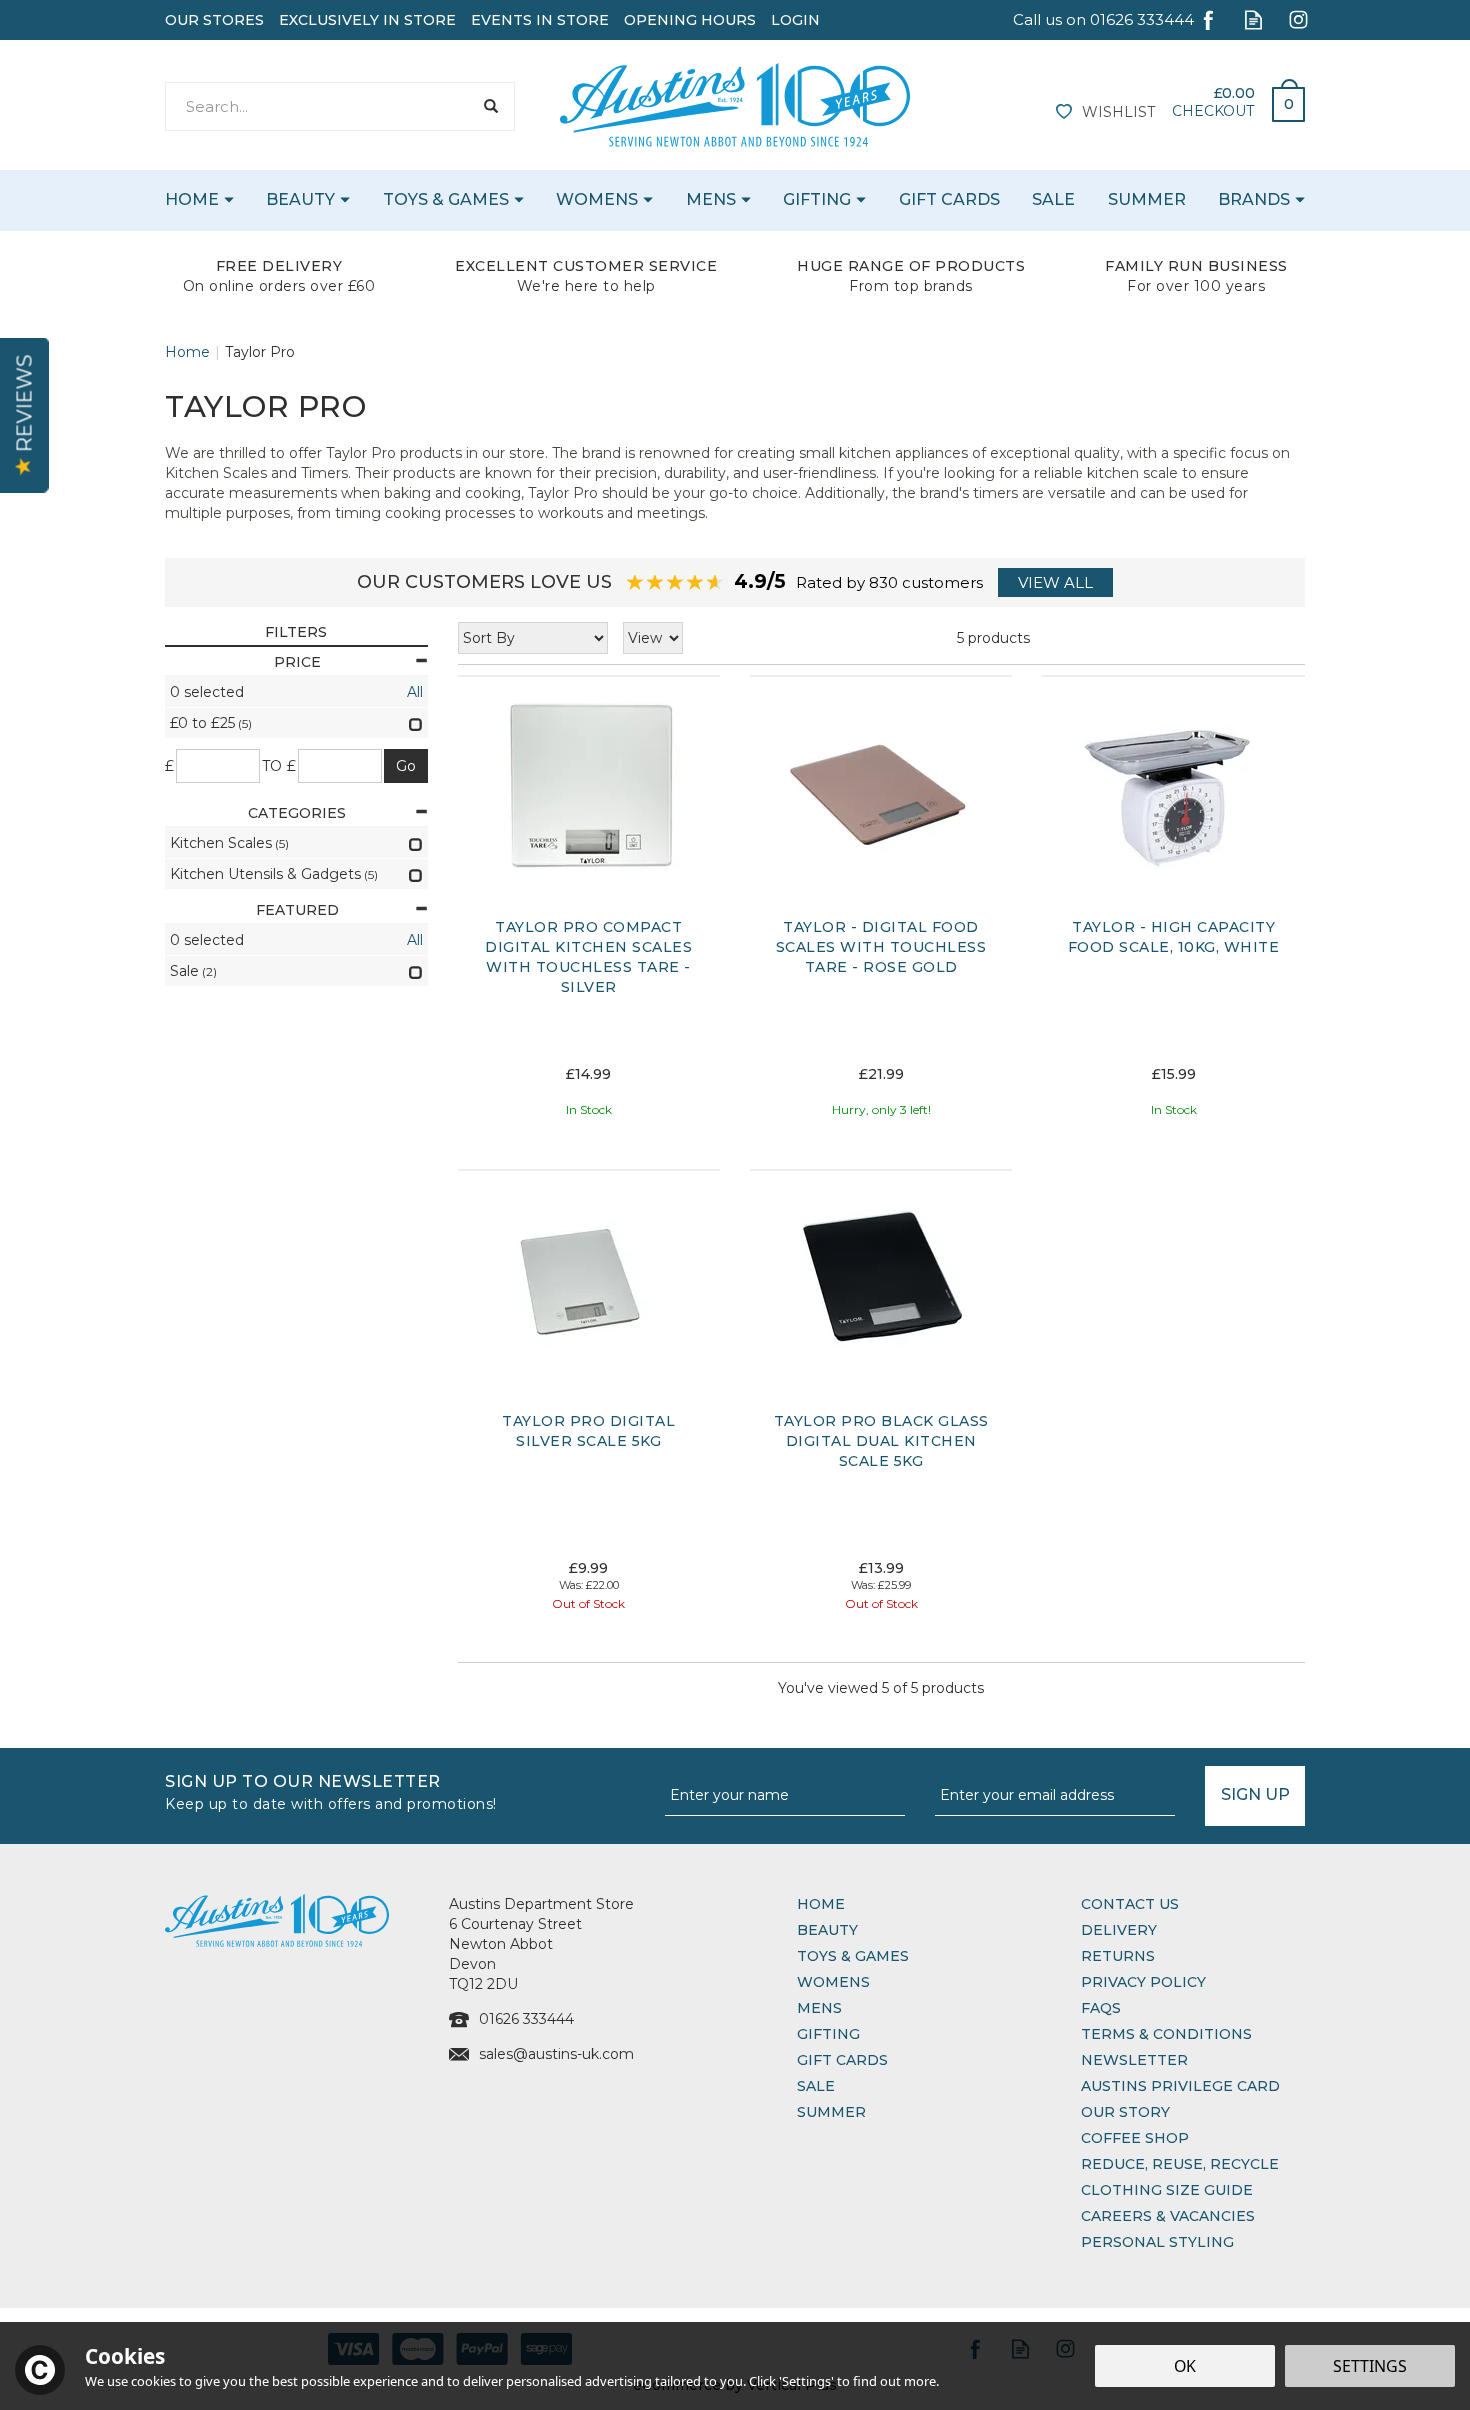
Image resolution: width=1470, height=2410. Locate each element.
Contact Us (1130, 1904)
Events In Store (540, 20)
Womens (833, 1982)
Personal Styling (1157, 2242)
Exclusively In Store (367, 20)
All (415, 692)
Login (795, 20)
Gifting (828, 2034)
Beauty (827, 1930)
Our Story (1125, 2112)
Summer (831, 2112)
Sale (816, 2086)
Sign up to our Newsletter (331, 1790)
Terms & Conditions (1166, 2034)
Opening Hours (690, 20)
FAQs (1101, 2008)
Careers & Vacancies (1168, 2216)
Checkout (1213, 111)
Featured (297, 910)
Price (297, 662)
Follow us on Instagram (1298, 19)
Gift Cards (842, 2060)
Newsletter (1134, 2060)
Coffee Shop (1135, 2138)
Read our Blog (1253, 19)
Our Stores (214, 20)
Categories (297, 813)
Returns (1118, 1956)
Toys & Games (853, 1956)
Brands (1254, 199)
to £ (279, 766)
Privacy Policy (1143, 1982)
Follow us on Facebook (1208, 19)
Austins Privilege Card (1180, 2086)
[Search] (490, 106)
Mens (819, 2008)
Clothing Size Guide (1167, 2190)
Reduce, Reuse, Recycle (1180, 2164)
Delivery (1119, 1930)
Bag (1281, 99)
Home (821, 1904)
